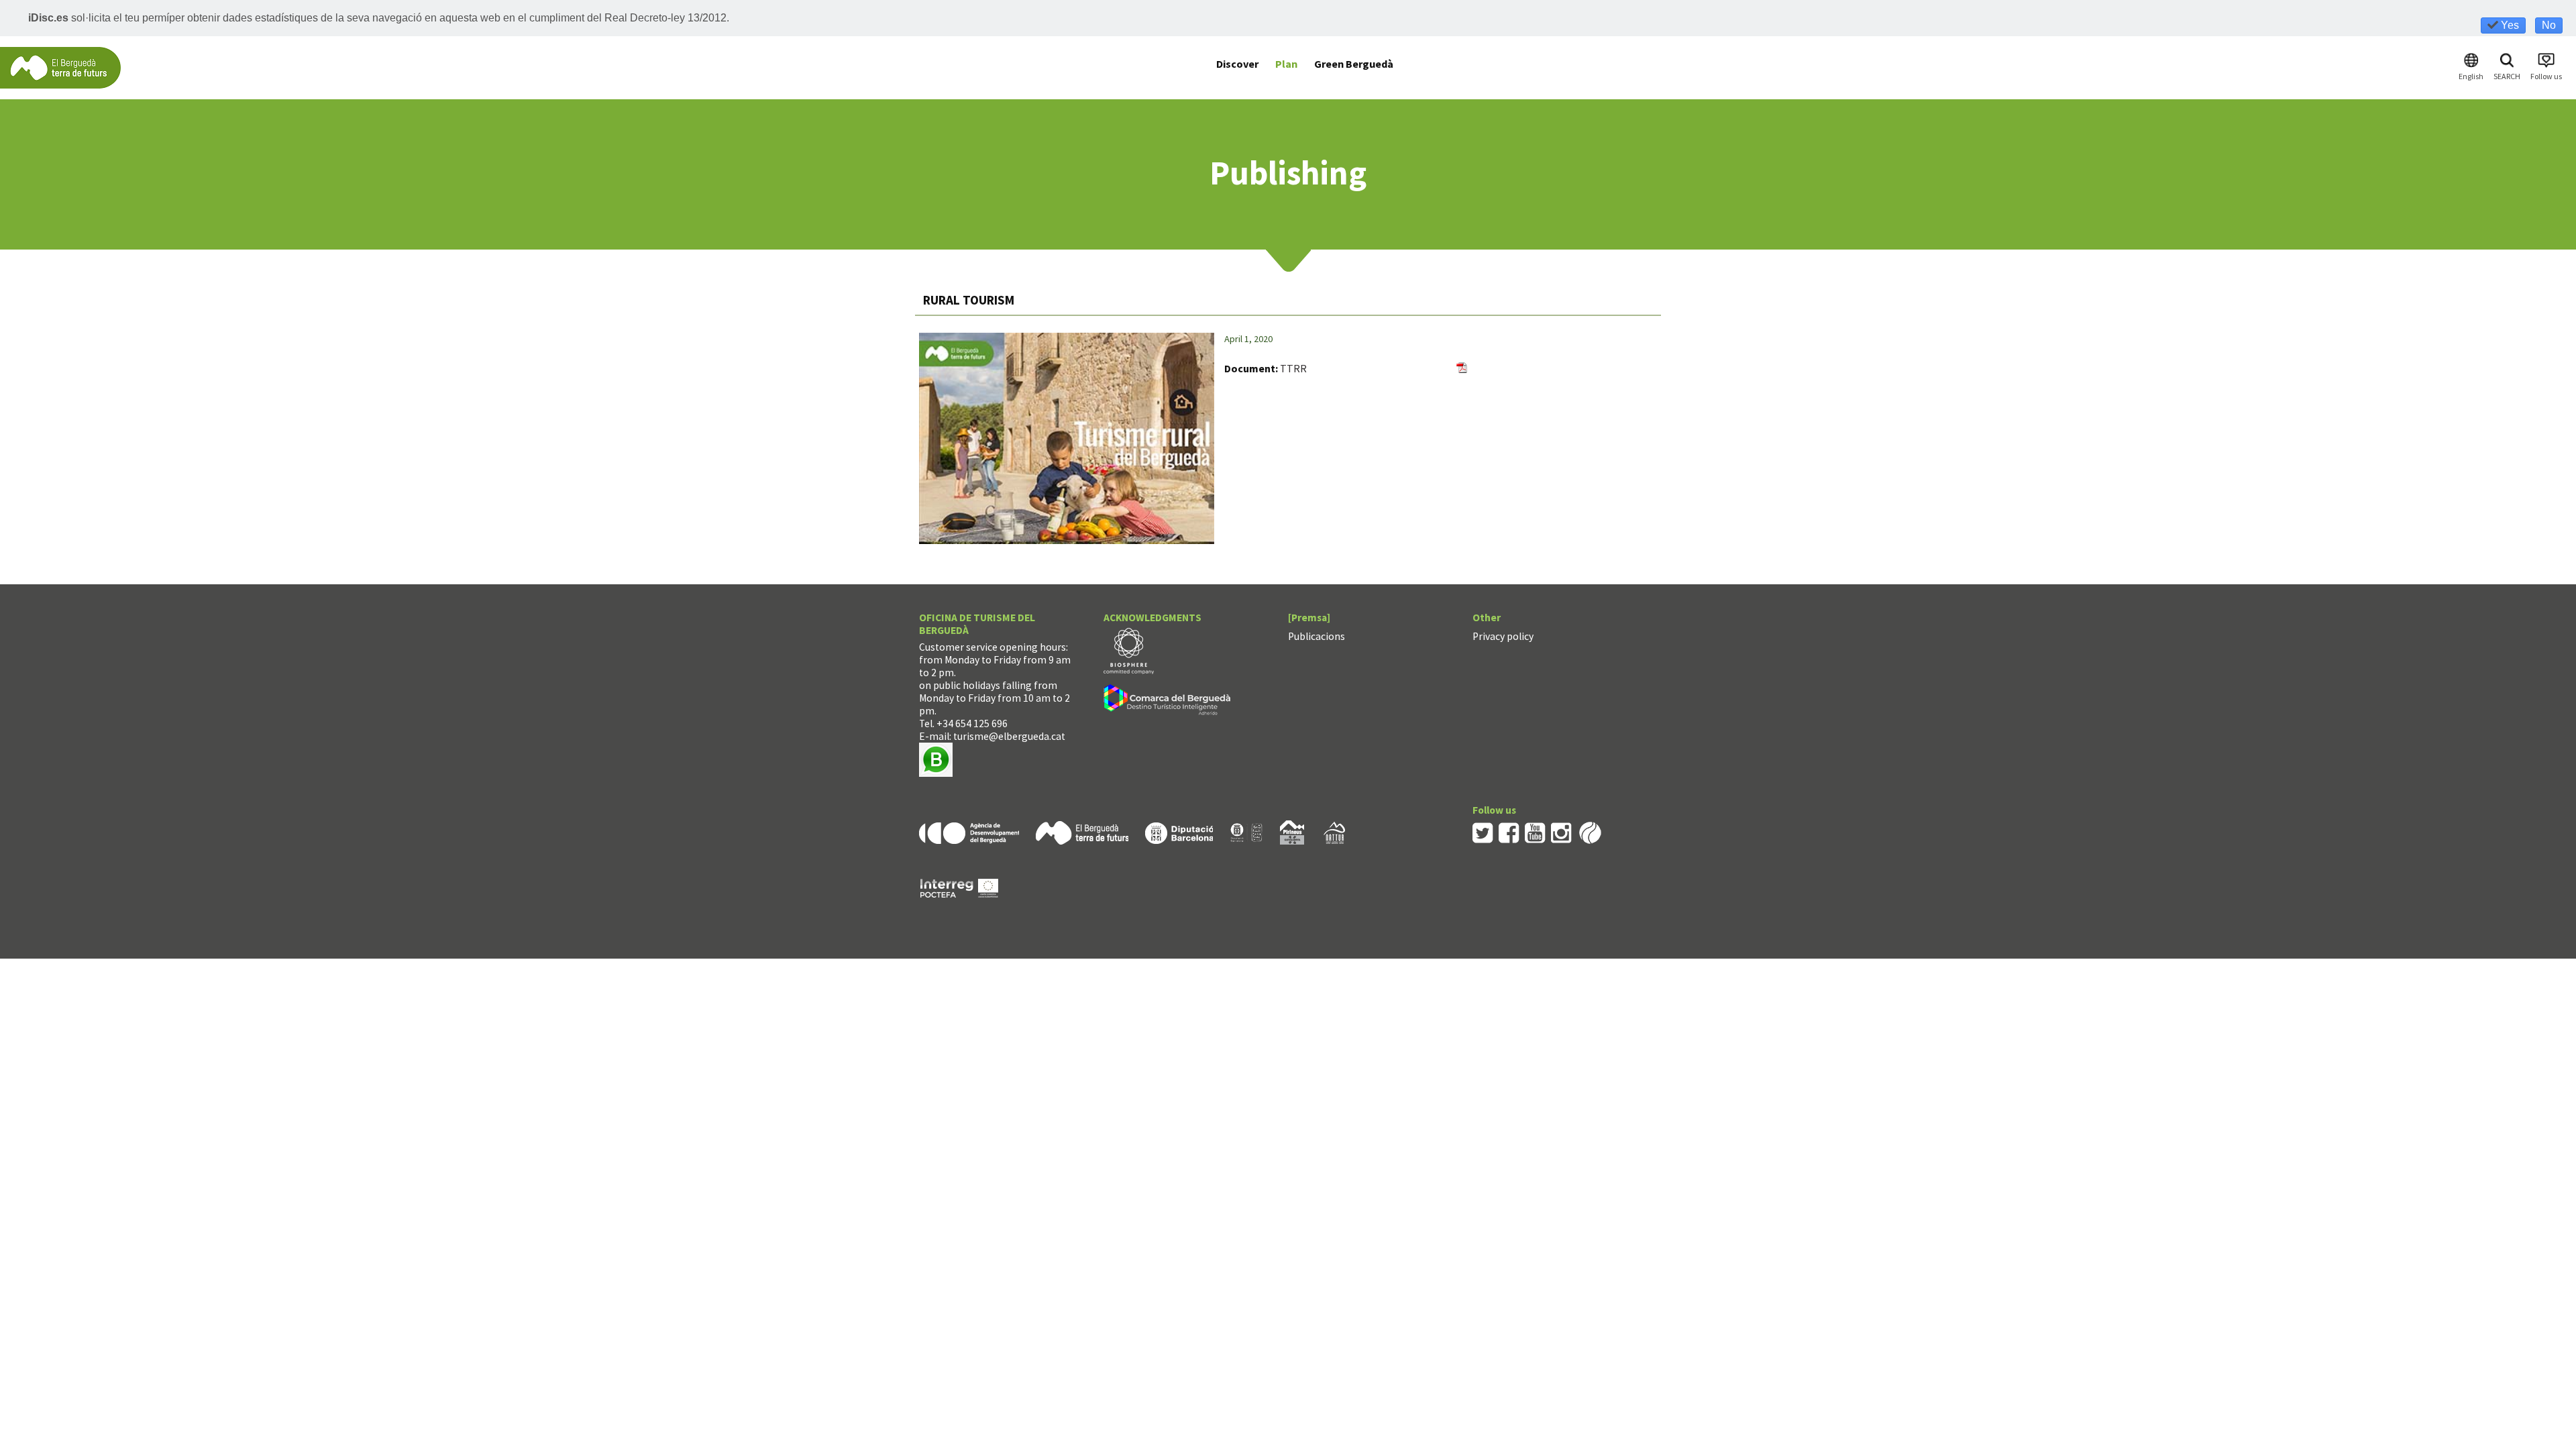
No (2549, 25)
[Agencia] (969, 831)
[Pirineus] (1292, 831)
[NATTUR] (1334, 831)
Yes (2509, 25)
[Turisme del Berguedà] (60, 67)
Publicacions (1317, 636)
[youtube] (1535, 831)
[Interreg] (959, 887)
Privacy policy (1503, 636)
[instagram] (1561, 831)
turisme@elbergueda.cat (1009, 736)
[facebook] (1509, 831)
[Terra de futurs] (1082, 831)
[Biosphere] (1129, 650)
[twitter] (1483, 831)
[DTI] (1170, 702)
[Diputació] (1179, 831)
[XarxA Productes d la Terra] (1246, 831)
